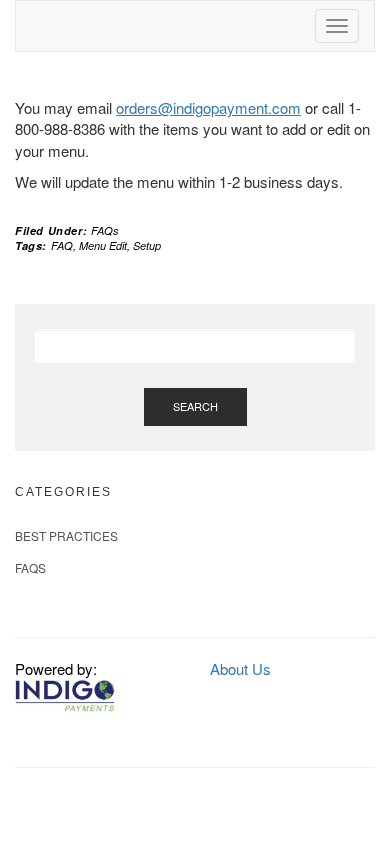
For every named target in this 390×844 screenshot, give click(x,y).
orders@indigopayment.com (208, 107)
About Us (240, 668)
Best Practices (66, 535)
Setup (147, 245)
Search (195, 406)
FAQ (62, 245)
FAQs (105, 230)
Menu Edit (103, 245)
